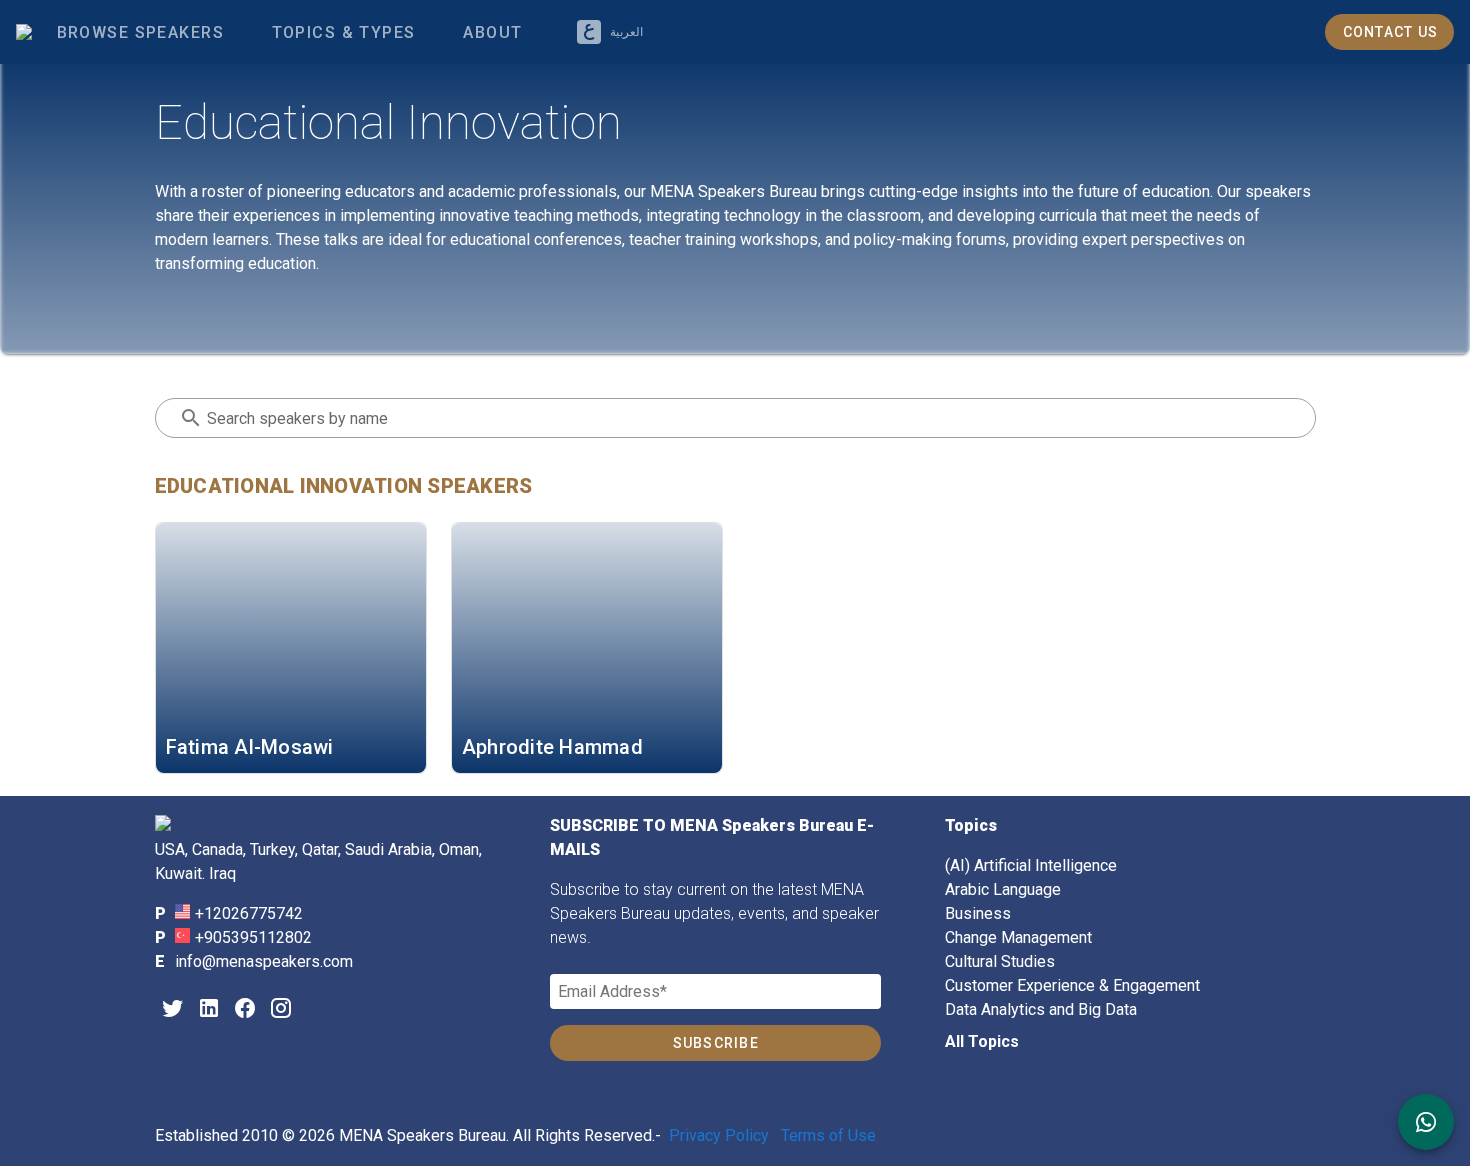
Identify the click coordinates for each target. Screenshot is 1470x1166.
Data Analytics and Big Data (1041, 1009)
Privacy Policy (719, 1135)
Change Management (1018, 937)
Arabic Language (1003, 889)
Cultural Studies (1000, 961)
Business (978, 913)
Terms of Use (828, 1135)
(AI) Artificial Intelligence (1031, 865)
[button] (343, 32)
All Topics (982, 1041)
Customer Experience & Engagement (1072, 985)
